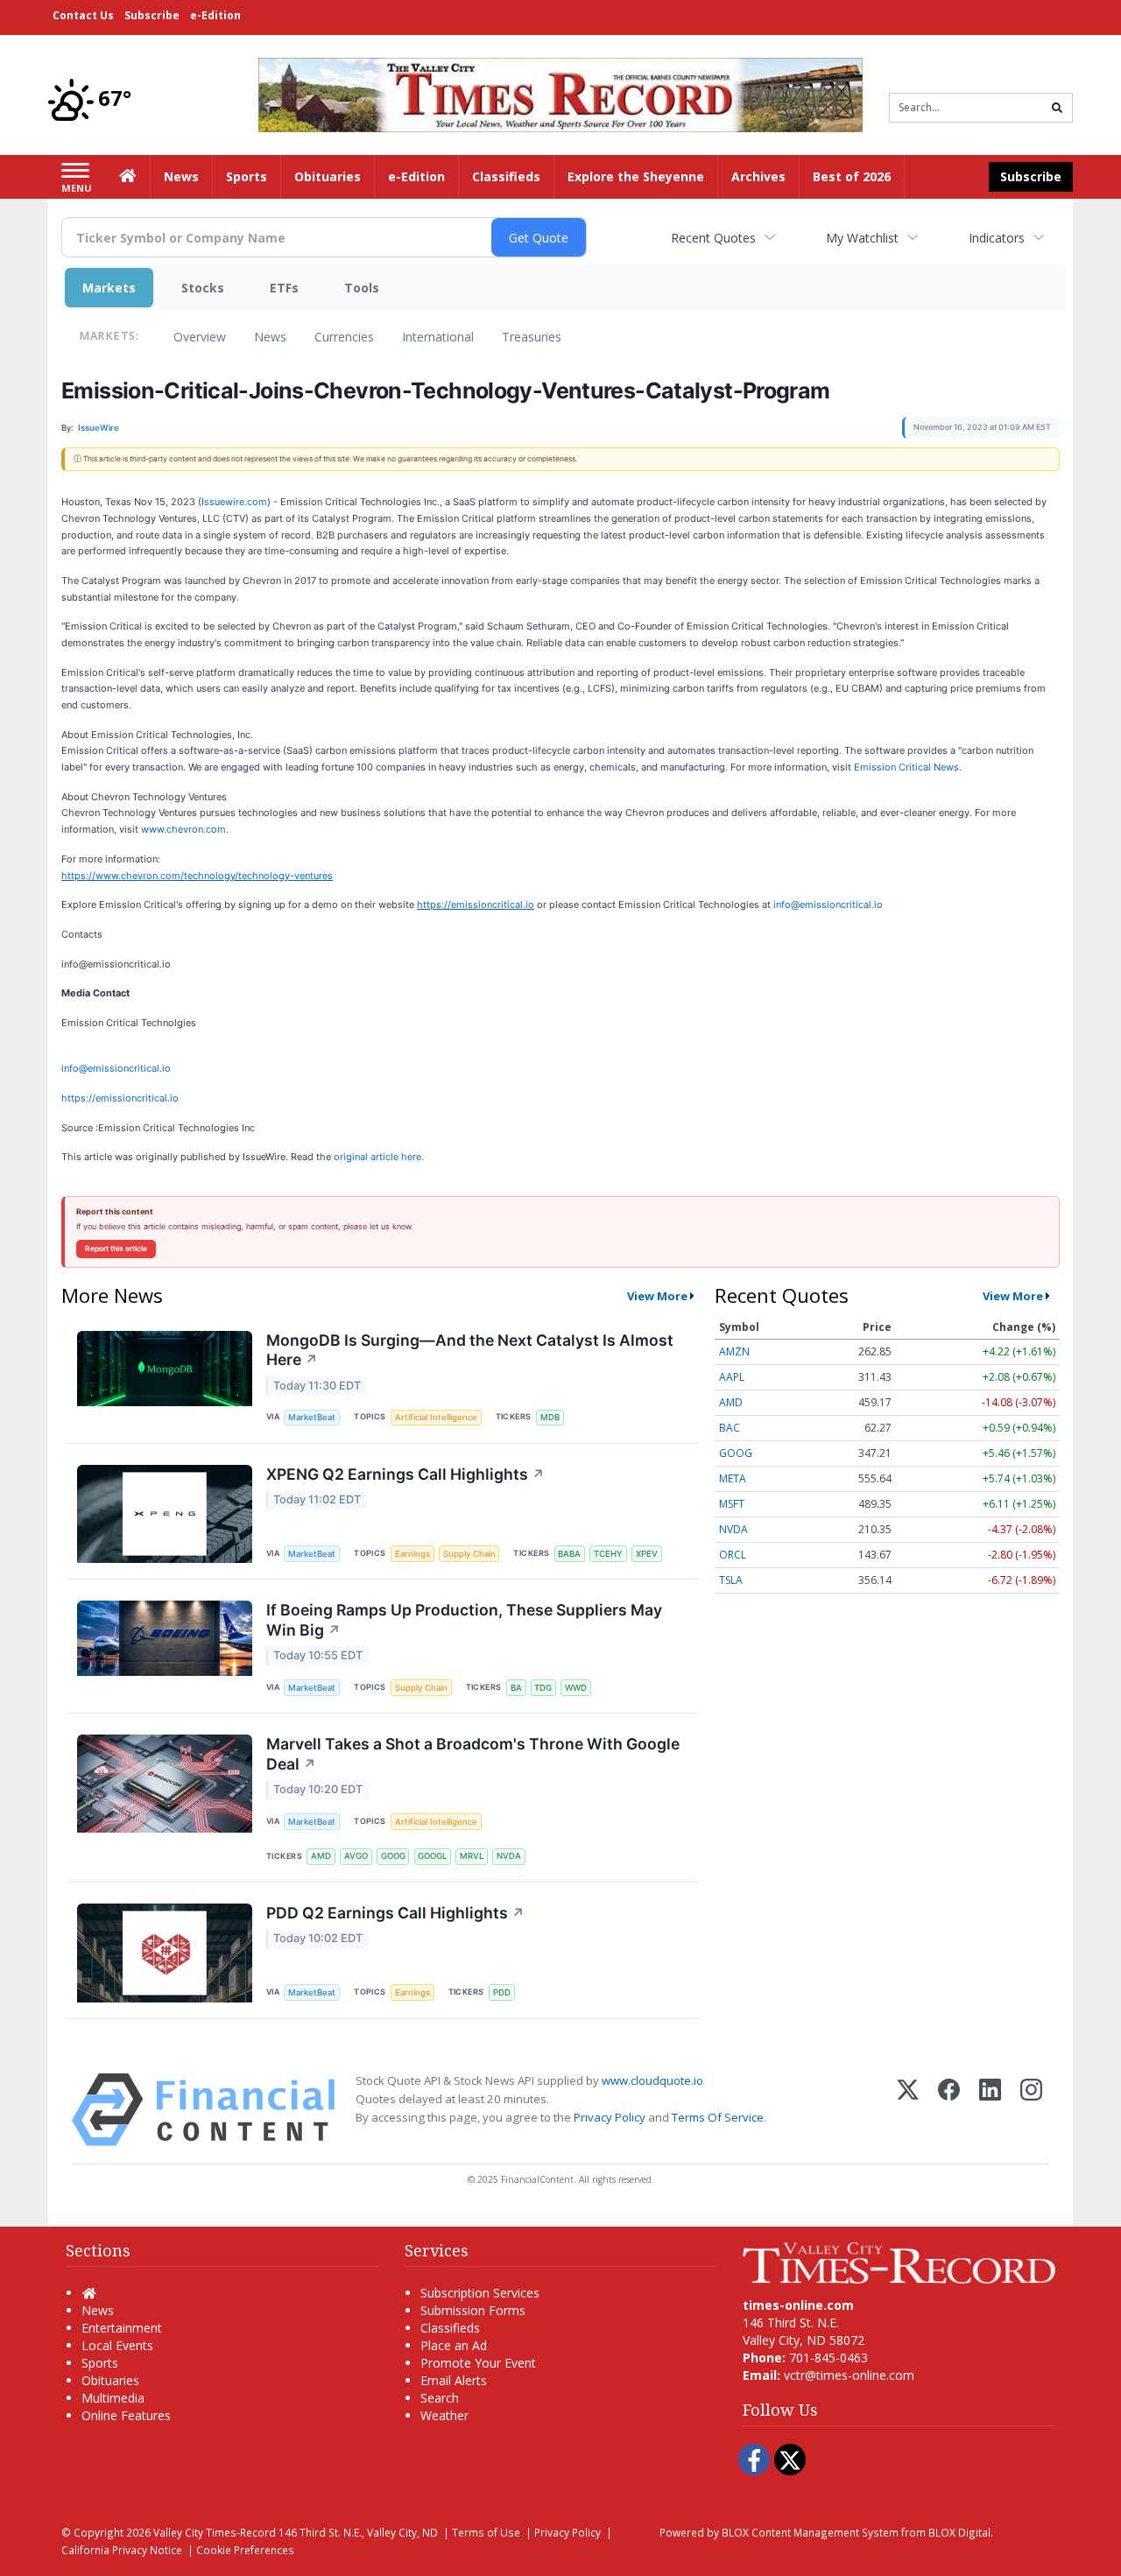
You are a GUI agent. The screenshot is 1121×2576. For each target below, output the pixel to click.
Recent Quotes (713, 238)
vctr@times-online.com (849, 2375)
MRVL (472, 1856)
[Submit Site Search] (1057, 108)
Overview (200, 337)
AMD (321, 1856)
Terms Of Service (718, 2117)
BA (516, 1688)
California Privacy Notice (122, 2550)
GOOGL (432, 1856)
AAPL (732, 1377)
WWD (576, 1688)
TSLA (731, 1580)
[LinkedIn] (990, 2110)
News (270, 337)
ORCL (733, 1555)
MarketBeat (312, 1417)
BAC (730, 1428)
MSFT (732, 1504)
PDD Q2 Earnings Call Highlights (395, 1913)
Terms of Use (486, 2532)
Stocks (203, 288)
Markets (109, 288)
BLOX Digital (959, 2532)
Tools (362, 288)
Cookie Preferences (245, 2550)
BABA (569, 1554)
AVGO (356, 1856)
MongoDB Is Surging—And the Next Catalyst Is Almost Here (470, 1350)
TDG (543, 1688)
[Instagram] (1031, 2110)
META (733, 1478)
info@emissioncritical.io (828, 904)
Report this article (116, 1249)
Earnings (412, 1554)
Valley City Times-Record (215, 2532)
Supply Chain (469, 1554)
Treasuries (532, 337)
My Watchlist (862, 238)
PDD (502, 1992)
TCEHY (608, 1554)
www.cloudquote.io (652, 2080)
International (438, 337)
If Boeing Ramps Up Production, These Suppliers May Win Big (464, 1620)
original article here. (379, 1157)
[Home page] (560, 93)
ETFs (284, 288)
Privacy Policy (610, 2117)
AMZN (734, 1351)
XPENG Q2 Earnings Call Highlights (405, 1474)
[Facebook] (949, 2110)
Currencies (344, 337)
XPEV (647, 1554)
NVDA (509, 1856)
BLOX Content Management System (810, 2532)
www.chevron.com (183, 829)
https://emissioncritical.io (120, 1098)
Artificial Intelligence (436, 1417)
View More (657, 1296)
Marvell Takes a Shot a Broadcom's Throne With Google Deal (473, 1754)
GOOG (393, 1856)
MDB (550, 1417)
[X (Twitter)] (908, 2110)
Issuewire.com (234, 502)
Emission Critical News (906, 767)
